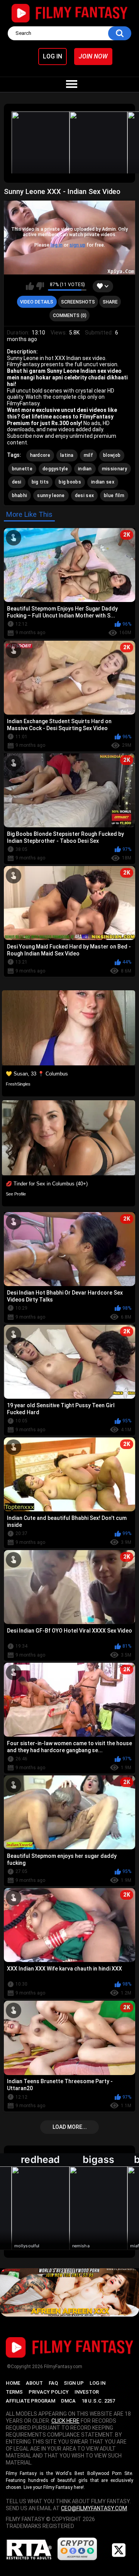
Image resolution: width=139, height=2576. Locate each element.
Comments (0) (70, 316)
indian (85, 469)
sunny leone (51, 496)
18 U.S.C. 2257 (98, 2401)
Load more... (70, 2127)
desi (17, 482)
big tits (40, 482)
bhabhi (20, 496)
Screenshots (78, 302)
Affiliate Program (31, 2401)
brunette (22, 469)
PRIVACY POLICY (49, 2392)
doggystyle (55, 469)
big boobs (70, 482)
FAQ (53, 2383)
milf (88, 455)
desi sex (84, 496)
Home (13, 2383)
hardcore (40, 455)
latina (67, 455)
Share (110, 302)
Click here (65, 2421)
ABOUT (34, 2383)
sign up (77, 245)
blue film (114, 496)
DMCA (68, 2401)
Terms (14, 2392)
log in (57, 245)
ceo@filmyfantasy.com (94, 2508)
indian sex (103, 482)
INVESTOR (87, 2392)
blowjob (112, 455)
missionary (114, 469)
